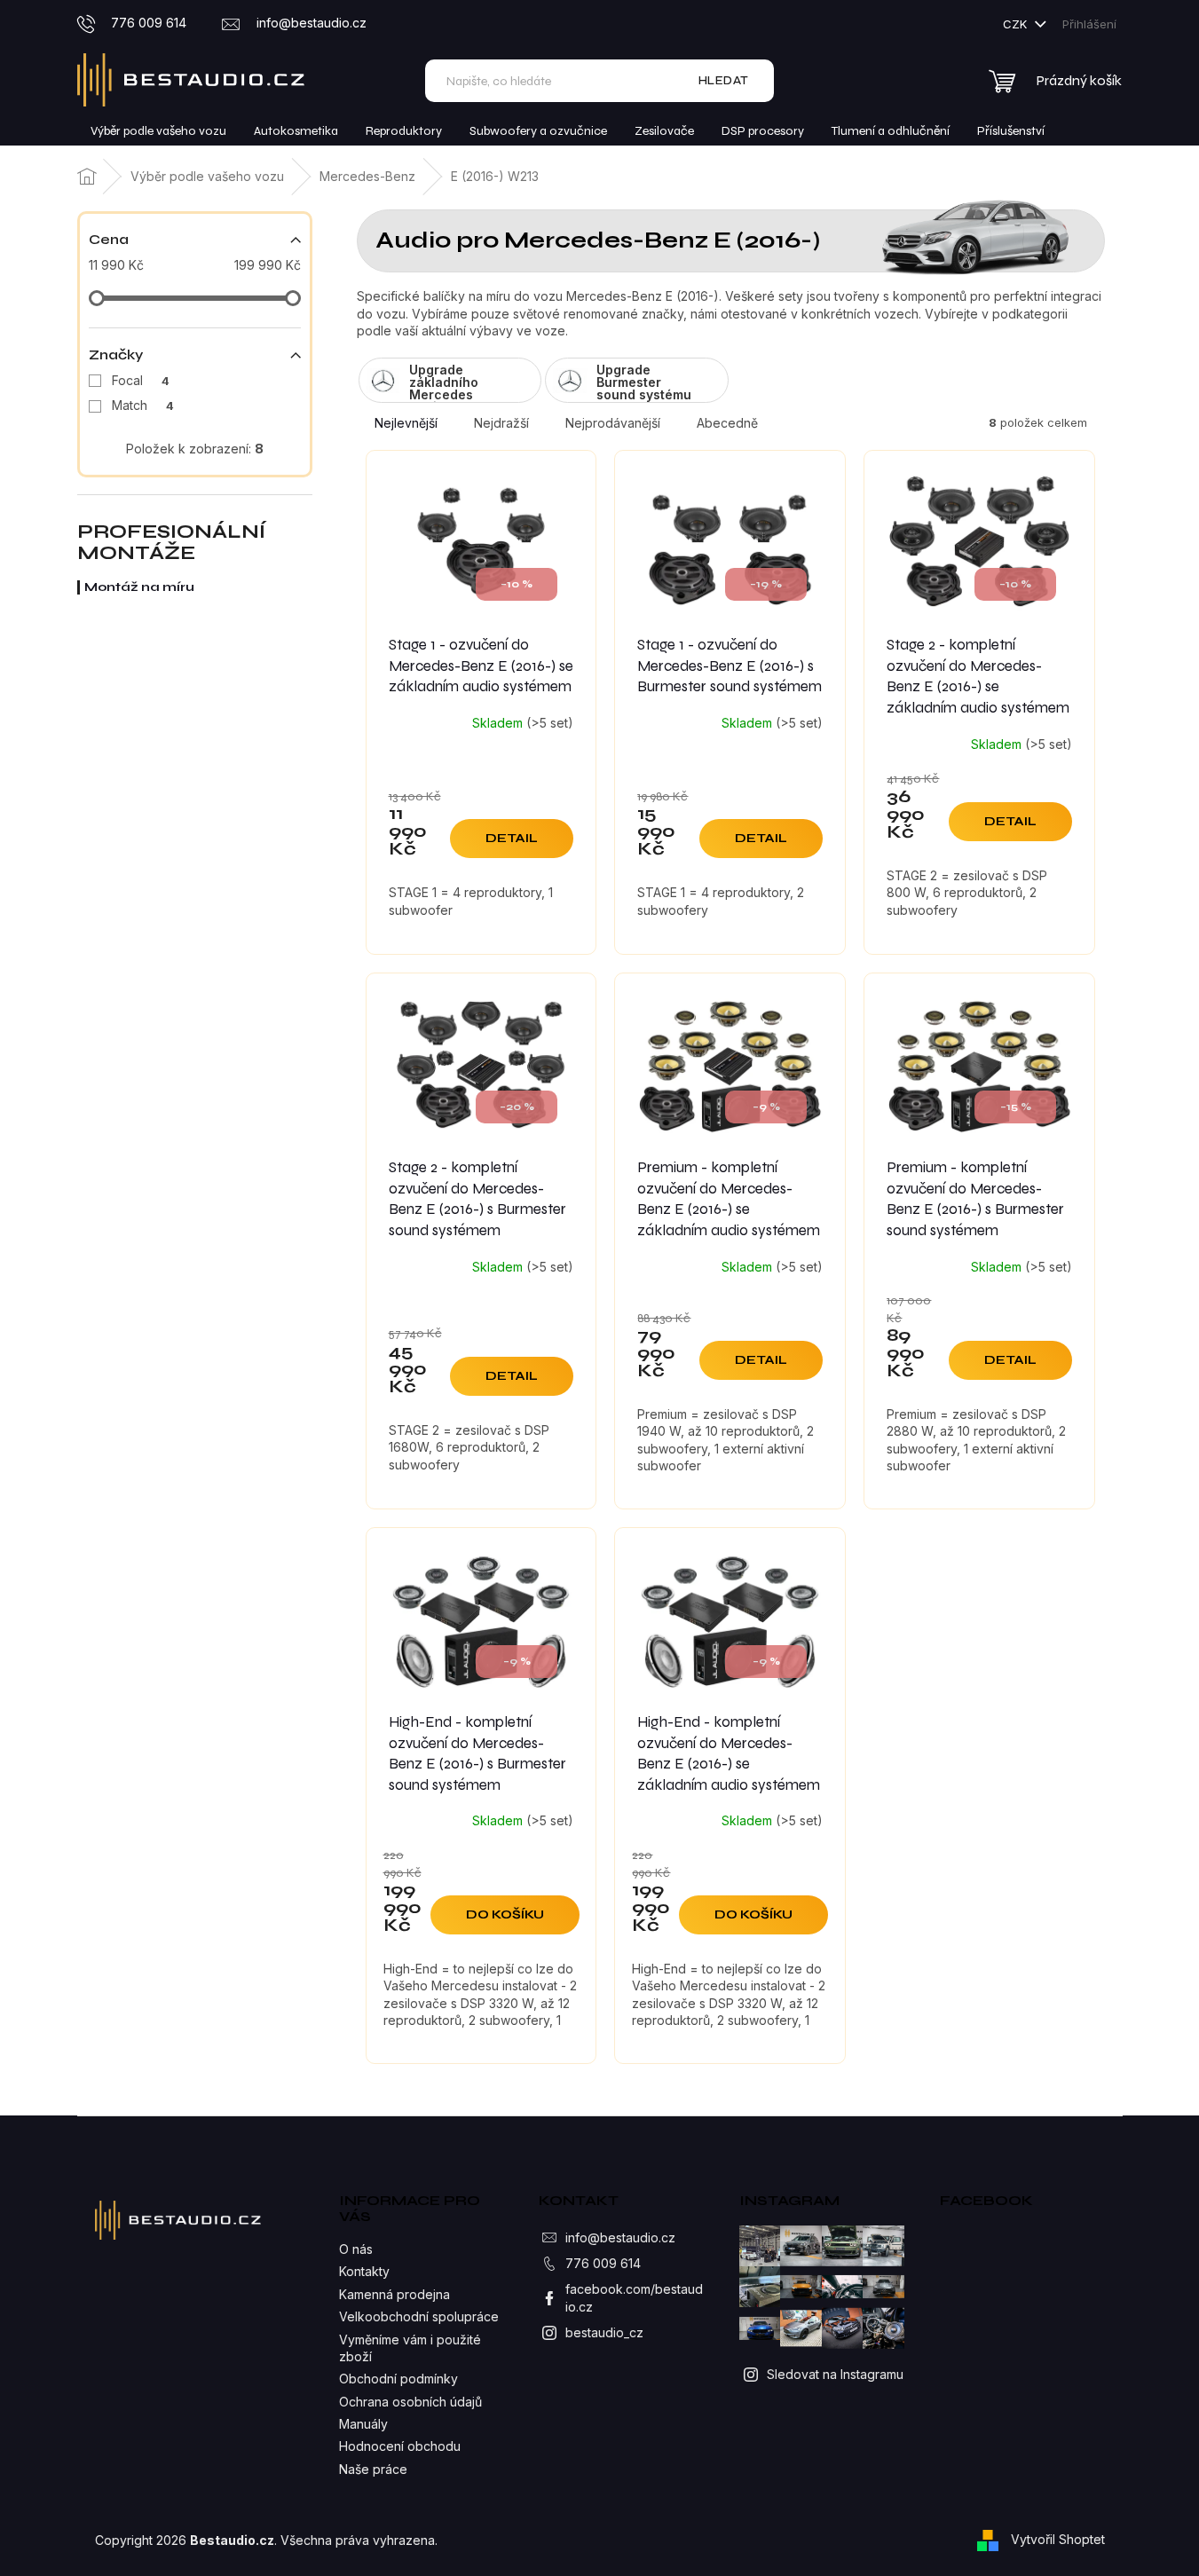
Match (143, 405)
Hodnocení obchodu (400, 2446)
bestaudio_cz (604, 2332)
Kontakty (364, 2271)
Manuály (363, 2424)
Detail (512, 838)
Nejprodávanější (613, 423)
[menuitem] (158, 131)
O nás (356, 2249)
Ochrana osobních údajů (410, 2402)
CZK (1017, 24)
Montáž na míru (139, 587)
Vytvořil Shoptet (1058, 2539)
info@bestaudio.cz (620, 2237)
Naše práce (373, 2469)
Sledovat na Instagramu (835, 2374)
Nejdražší (501, 423)
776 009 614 (603, 2263)
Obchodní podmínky (398, 2379)
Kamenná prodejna (394, 2294)
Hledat (724, 80)
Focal (141, 380)
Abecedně (727, 423)
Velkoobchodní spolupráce (419, 2316)
